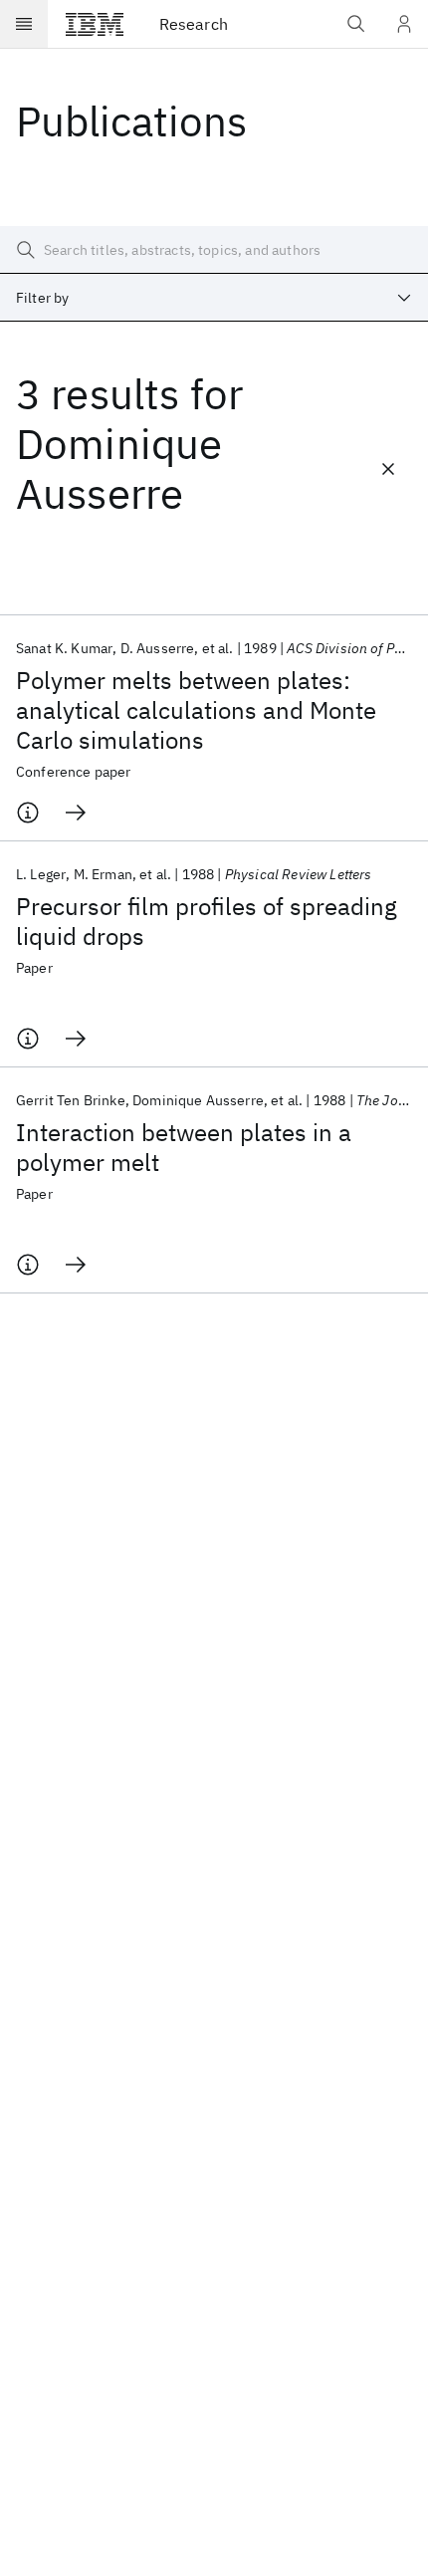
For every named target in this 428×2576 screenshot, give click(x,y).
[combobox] (214, 298)
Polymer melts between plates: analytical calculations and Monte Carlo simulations (196, 710)
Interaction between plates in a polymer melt (184, 1147)
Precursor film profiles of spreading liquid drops (207, 921)
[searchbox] (214, 250)
